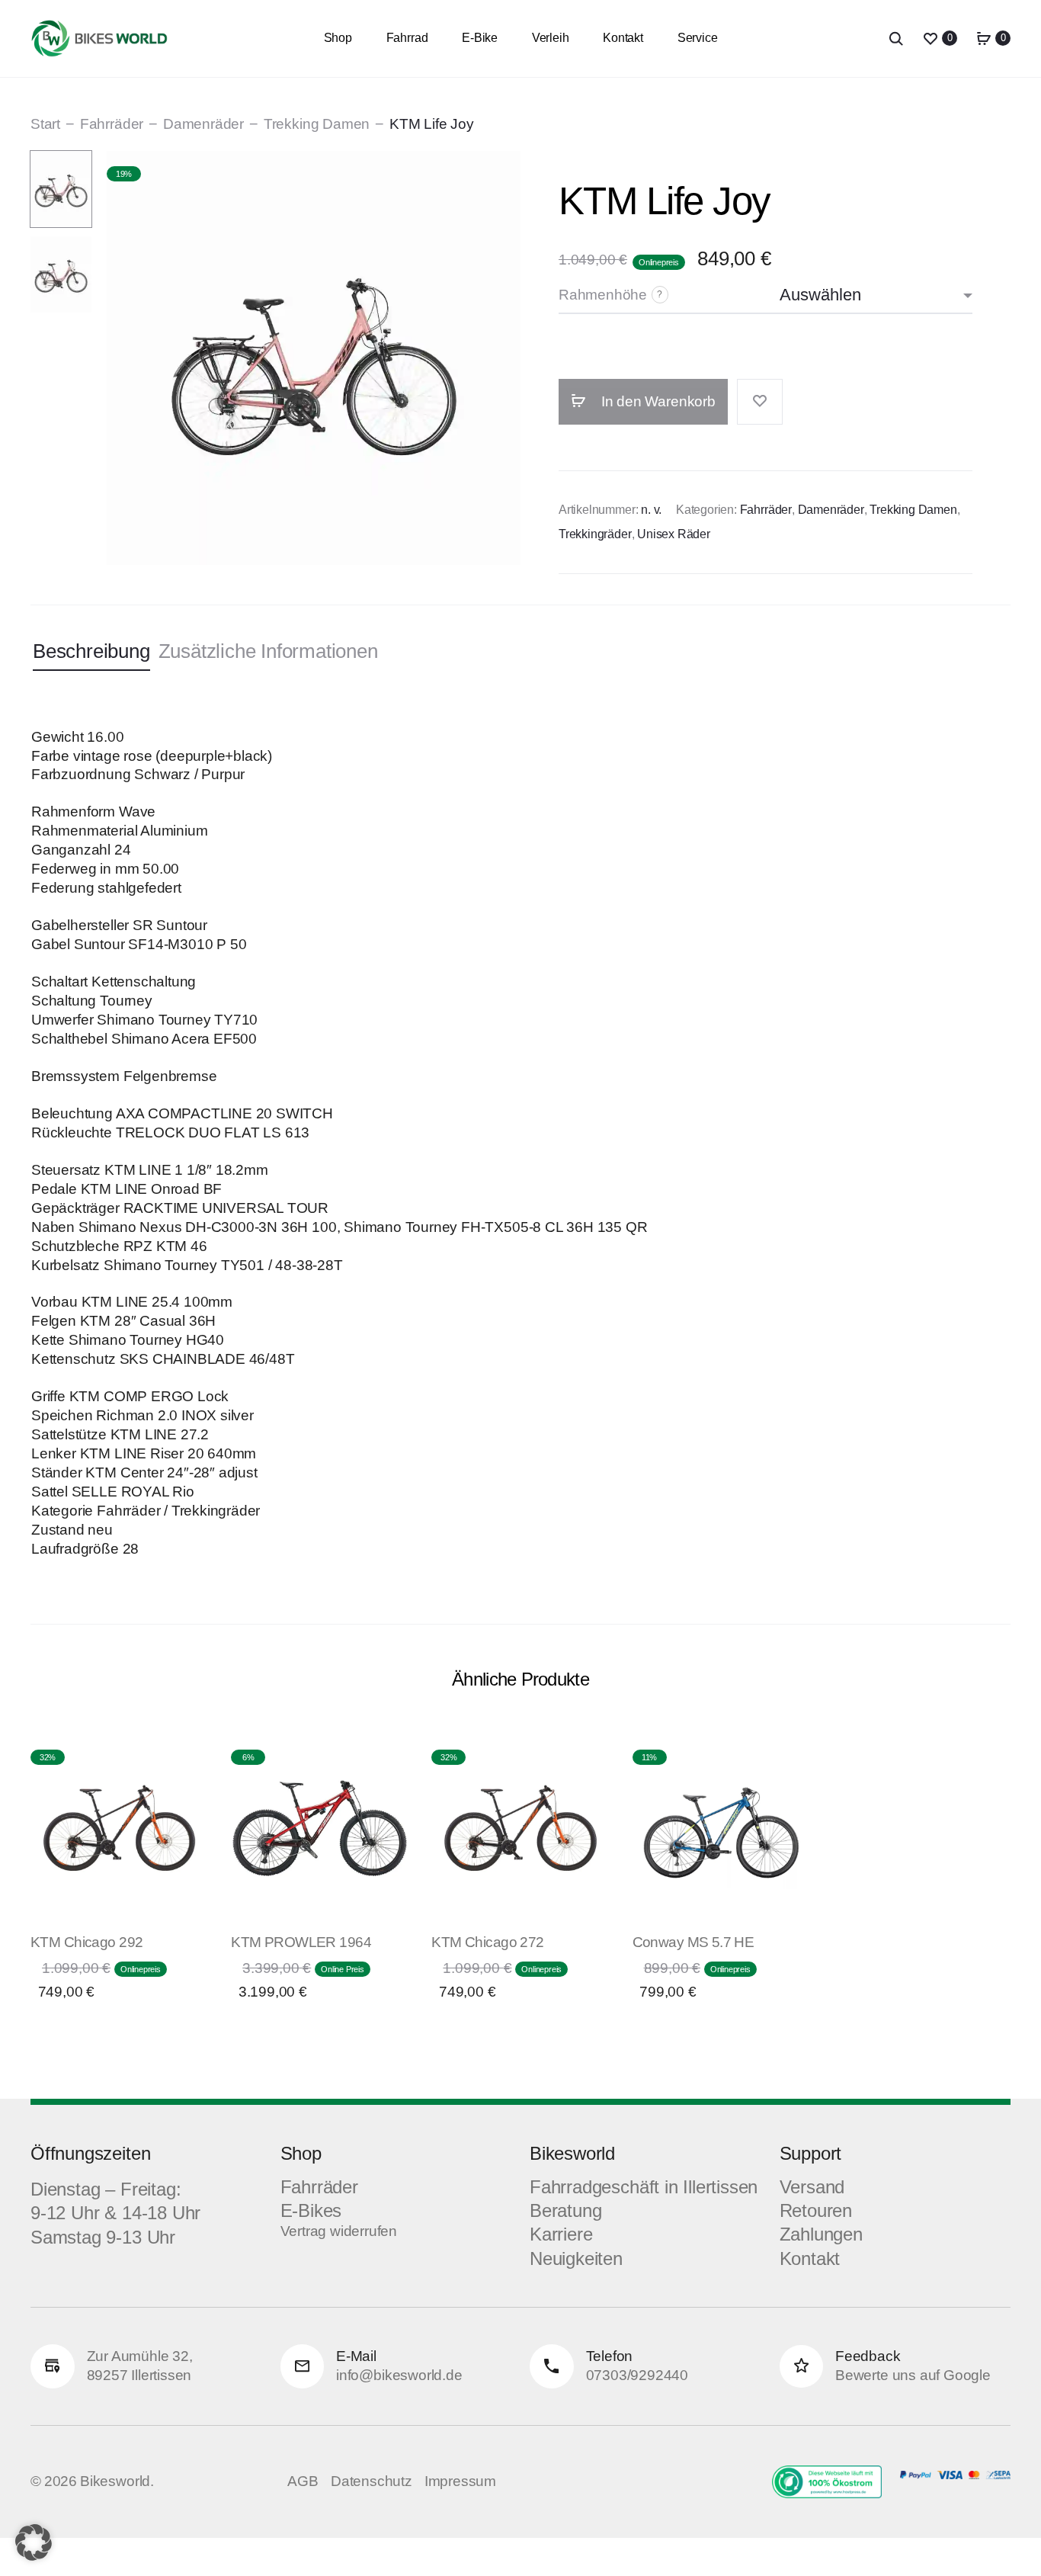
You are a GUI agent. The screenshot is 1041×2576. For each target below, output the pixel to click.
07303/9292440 (637, 2375)
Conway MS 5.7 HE (693, 1942)
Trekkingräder (595, 534)
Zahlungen (821, 2234)
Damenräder (203, 124)
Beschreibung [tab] (91, 651)
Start (45, 124)
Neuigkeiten (576, 2258)
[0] (930, 38)
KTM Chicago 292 (86, 1942)
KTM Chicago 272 (487, 1942)
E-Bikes (311, 2210)
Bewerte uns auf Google (913, 2375)
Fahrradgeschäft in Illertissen (644, 2187)
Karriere (561, 2234)
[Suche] (896, 38)
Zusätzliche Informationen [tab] (268, 651)
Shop (338, 38)
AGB (303, 2481)
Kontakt (623, 38)
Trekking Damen (317, 124)
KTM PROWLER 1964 (301, 1942)
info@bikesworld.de (399, 2375)
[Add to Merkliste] (760, 402)
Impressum (460, 2481)
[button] (34, 2542)
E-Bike (480, 38)
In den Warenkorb (657, 401)
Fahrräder (112, 124)
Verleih (551, 38)
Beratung (565, 2210)
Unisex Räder (674, 534)
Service (698, 38)
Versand (812, 2187)
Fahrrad (407, 38)
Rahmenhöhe (603, 295)
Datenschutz (372, 2481)
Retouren (816, 2210)
